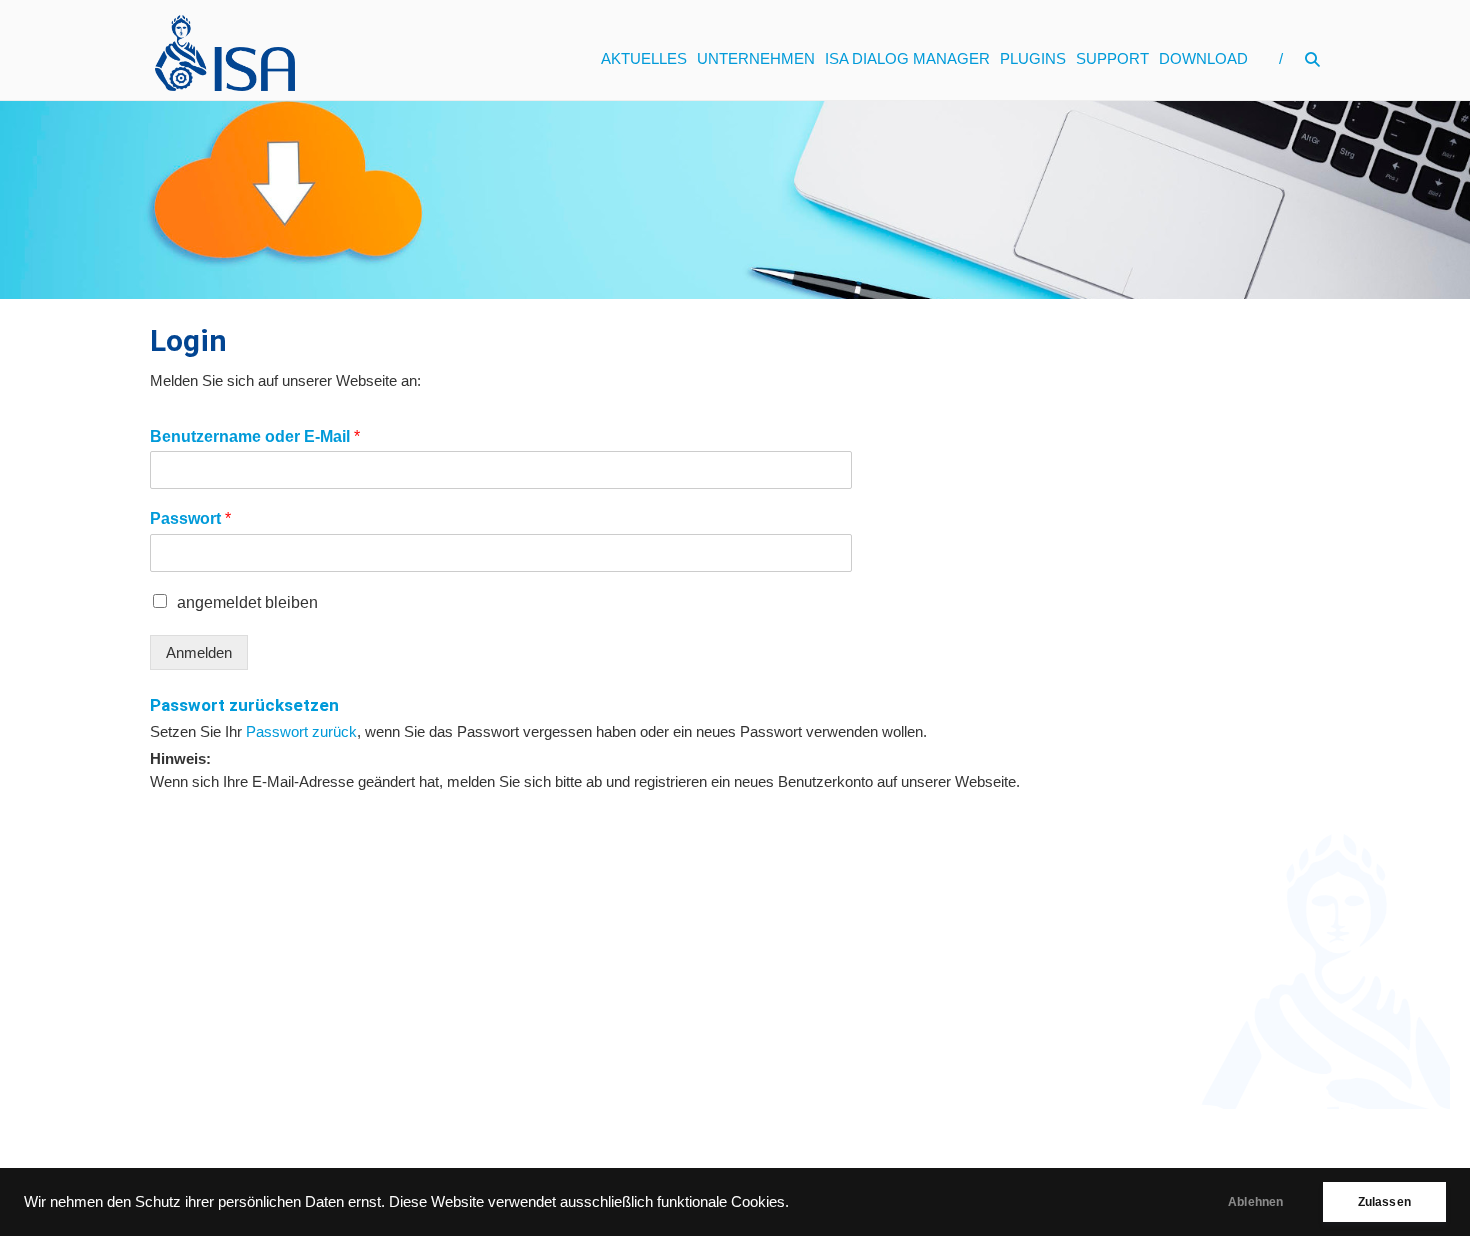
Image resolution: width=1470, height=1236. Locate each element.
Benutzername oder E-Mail (255, 436)
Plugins (1033, 58)
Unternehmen (756, 58)
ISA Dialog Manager (907, 58)
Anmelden (199, 652)
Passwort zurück (301, 731)
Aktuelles (644, 58)
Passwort (190, 518)
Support (1112, 58)
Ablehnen (1255, 1202)
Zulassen (1384, 1202)
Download (1203, 58)
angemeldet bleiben (247, 602)
